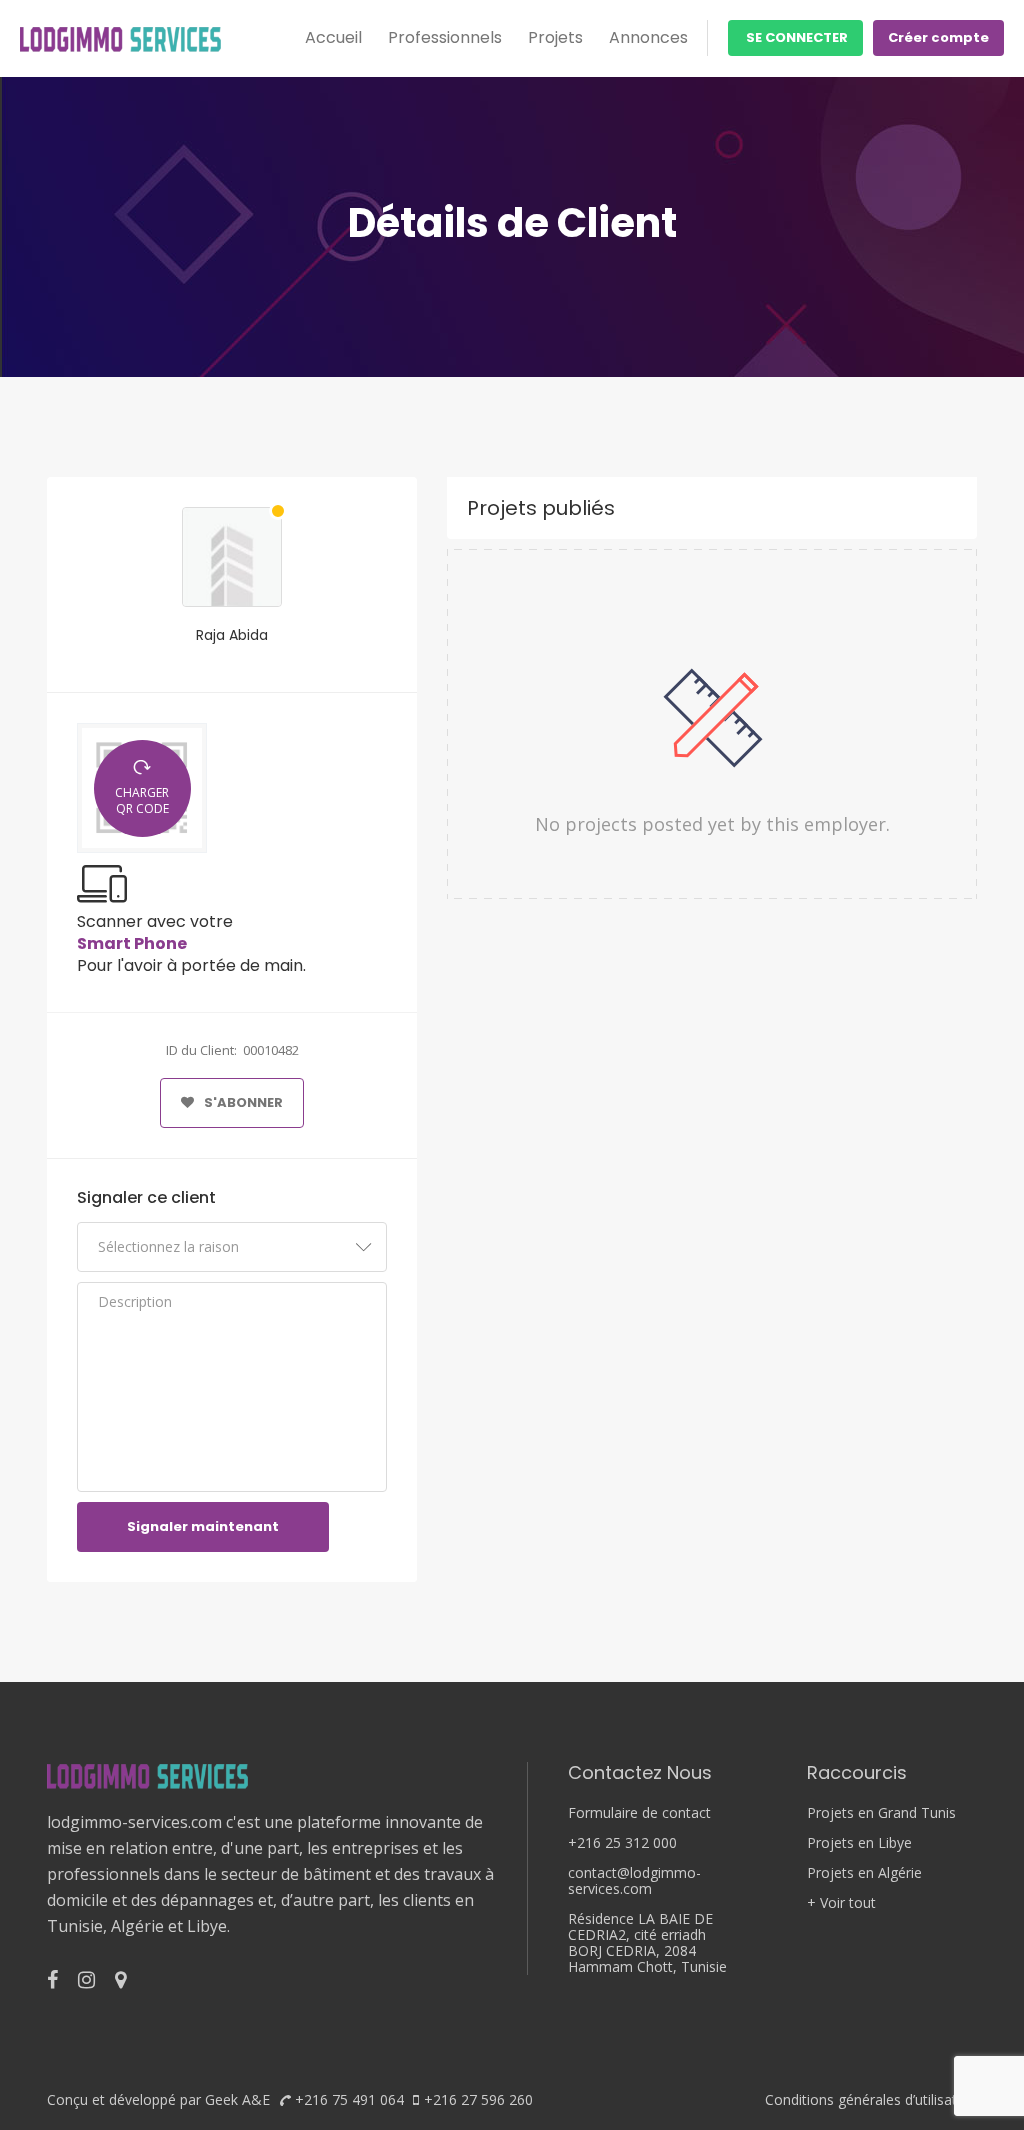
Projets (555, 37)
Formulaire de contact (639, 1813)
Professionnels (445, 37)
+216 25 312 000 (622, 1843)
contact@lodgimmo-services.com (634, 1881)
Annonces (648, 37)
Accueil (333, 37)
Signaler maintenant (203, 1526)
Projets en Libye (859, 1843)
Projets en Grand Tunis (881, 1813)
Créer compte (938, 37)
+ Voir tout (841, 1903)
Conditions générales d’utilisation (871, 2100)
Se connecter (795, 37)
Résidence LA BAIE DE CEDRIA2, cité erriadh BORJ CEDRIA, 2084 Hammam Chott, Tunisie (647, 1943)
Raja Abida (232, 635)
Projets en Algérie (864, 1873)
